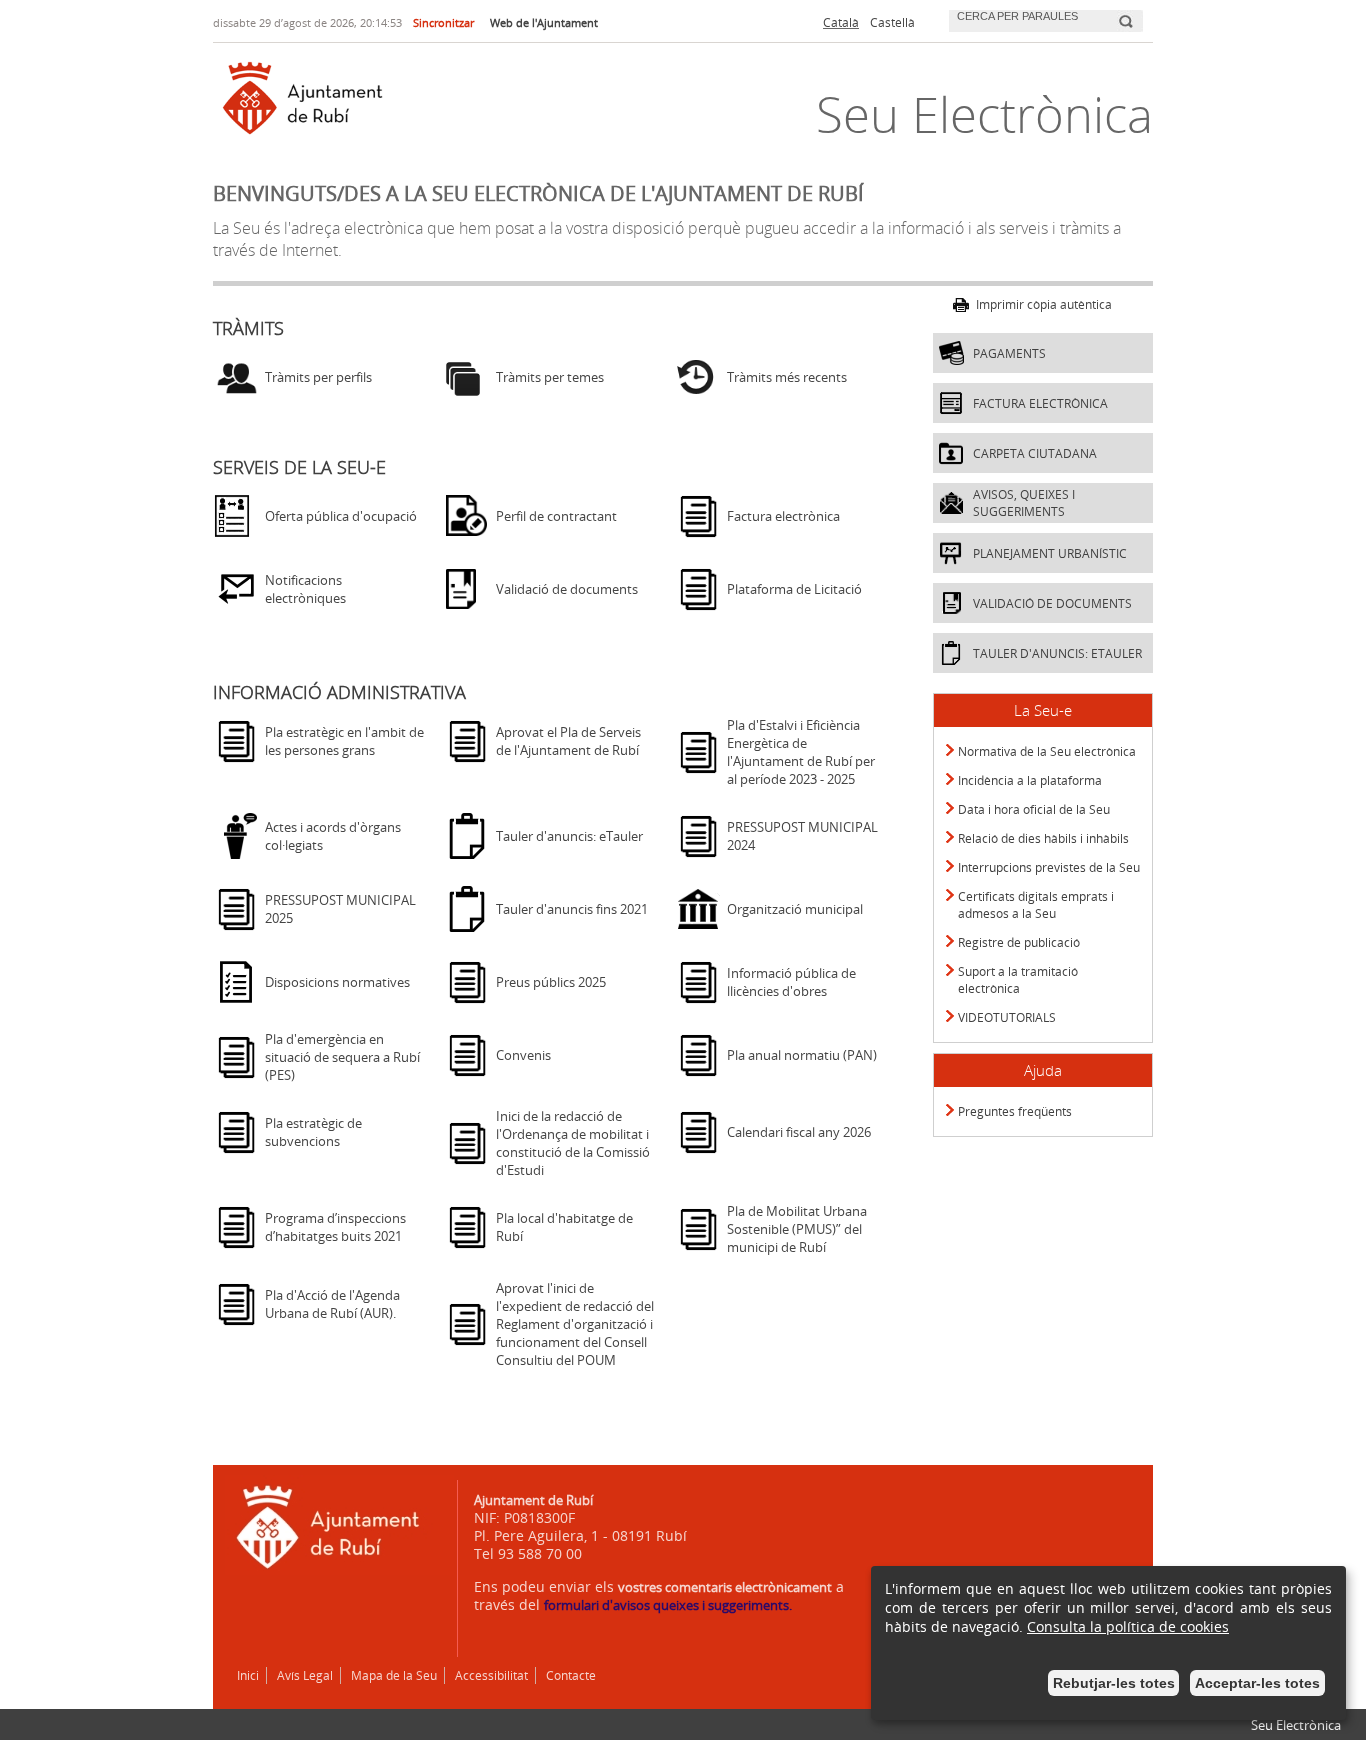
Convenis (523, 1055)
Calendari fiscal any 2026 (799, 1132)
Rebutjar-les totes (1114, 1683)
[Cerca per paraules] (1031, 18)
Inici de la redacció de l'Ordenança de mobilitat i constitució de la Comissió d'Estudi (573, 1143)
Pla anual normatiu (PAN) (802, 1055)
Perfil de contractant (556, 516)
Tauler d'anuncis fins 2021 (572, 909)
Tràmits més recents (787, 377)
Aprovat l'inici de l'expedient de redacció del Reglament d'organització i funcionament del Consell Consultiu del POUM (575, 1324)
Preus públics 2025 (551, 982)
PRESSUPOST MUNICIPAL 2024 (802, 836)
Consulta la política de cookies (1128, 1626)
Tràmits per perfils (318, 377)
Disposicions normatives (337, 982)
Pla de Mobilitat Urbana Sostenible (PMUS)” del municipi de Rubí (797, 1229)
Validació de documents (567, 589)
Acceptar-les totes (1257, 1683)
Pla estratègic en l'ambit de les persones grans (344, 741)
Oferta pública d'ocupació (341, 516)
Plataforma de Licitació (794, 589)
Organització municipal (795, 909)
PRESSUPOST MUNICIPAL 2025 (340, 909)
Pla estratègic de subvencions (313, 1132)
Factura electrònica (783, 516)
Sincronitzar (443, 22)
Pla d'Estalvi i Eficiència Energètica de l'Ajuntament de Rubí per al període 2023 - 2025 (801, 752)
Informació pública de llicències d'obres (791, 982)
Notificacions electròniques (305, 589)
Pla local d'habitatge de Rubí (564, 1227)
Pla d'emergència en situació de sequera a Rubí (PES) (342, 1057)
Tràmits (248, 328)
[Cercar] (1125, 13)
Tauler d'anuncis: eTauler (569, 836)
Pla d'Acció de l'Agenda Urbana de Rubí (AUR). (332, 1304)
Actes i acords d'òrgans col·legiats (333, 836)
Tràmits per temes (550, 377)
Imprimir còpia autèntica (1044, 304)
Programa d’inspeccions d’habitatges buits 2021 (335, 1227)
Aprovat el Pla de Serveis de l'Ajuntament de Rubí (568, 741)
